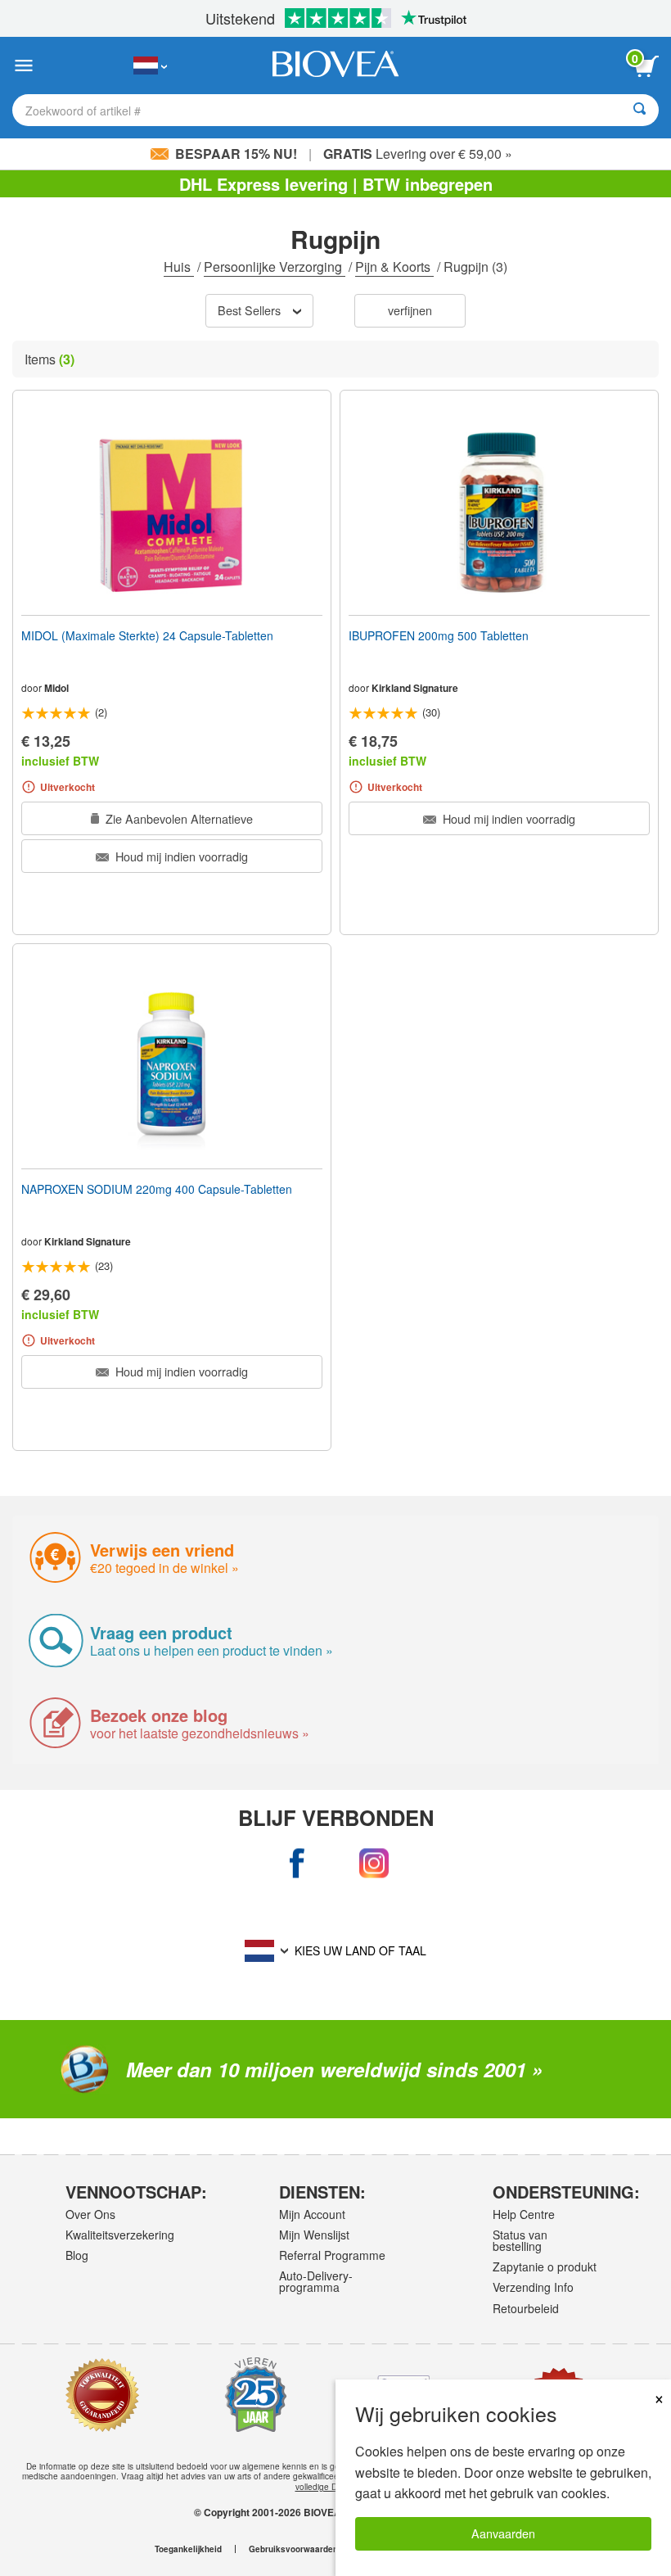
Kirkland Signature (415, 688)
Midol (56, 688)
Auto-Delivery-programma (316, 2281)
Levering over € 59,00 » (418, 154)
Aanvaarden (503, 2533)
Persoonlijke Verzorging (275, 267)
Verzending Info (533, 2287)
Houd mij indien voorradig (180, 856)
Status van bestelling (520, 2240)
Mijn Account (312, 2214)
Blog (77, 2255)
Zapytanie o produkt (545, 2266)
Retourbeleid (526, 2308)
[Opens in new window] (298, 1864)
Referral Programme (332, 2255)
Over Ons (90, 2214)
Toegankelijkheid (188, 2549)
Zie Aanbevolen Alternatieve (178, 818)
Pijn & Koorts (394, 267)
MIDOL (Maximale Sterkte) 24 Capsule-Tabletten (147, 635)
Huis (179, 267)
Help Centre (524, 2214)
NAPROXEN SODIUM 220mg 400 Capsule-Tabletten (157, 1189)
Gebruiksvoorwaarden (293, 2549)
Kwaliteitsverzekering (119, 2235)
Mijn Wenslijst (314, 2235)
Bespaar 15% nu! (236, 154)
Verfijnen (410, 310)
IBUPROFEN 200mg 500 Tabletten (439, 635)
